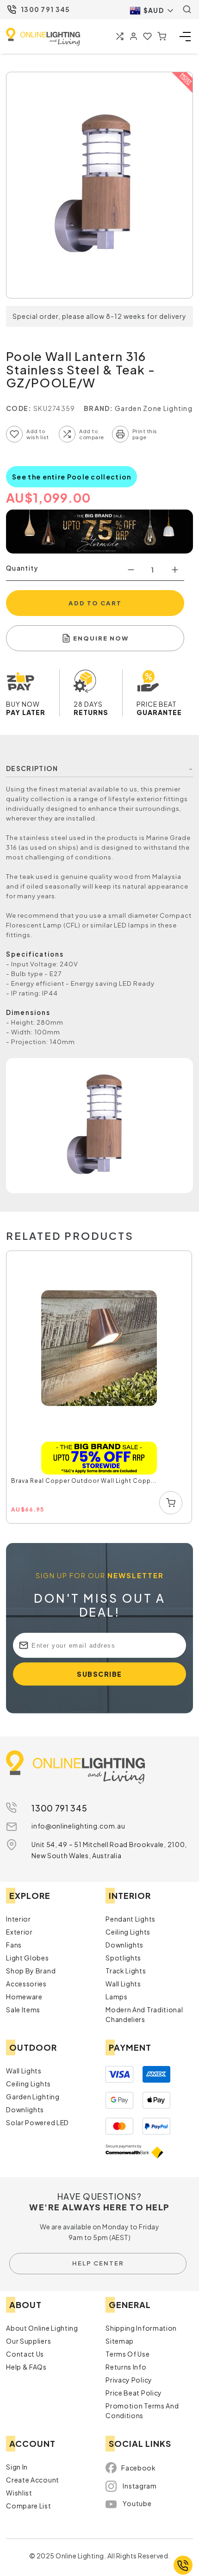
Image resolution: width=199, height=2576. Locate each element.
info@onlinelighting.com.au (78, 1826)
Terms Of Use (127, 2354)
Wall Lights (123, 1984)
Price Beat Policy (134, 2393)
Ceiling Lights (128, 1932)
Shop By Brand (31, 1971)
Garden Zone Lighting (154, 408)
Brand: (99, 408)
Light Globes (27, 1958)
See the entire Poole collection (72, 477)
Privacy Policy (129, 2380)
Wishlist (19, 2493)
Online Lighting (43, 37)
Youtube (137, 2503)
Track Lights (126, 1971)
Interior (19, 1919)
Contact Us (25, 2354)
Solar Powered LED (37, 2122)
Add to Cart (95, 603)
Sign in (17, 2467)
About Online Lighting (42, 2328)
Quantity (22, 568)
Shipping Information (141, 2328)
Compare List (28, 2506)
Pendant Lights (131, 1919)
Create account (33, 2480)
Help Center (98, 2263)
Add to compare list (67, 434)
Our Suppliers (28, 2341)
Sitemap (120, 2341)
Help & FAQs (26, 2367)
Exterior (19, 1932)
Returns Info (126, 2367)
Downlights (124, 1945)
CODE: (19, 408)
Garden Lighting (33, 2097)
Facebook (139, 2468)
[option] (99, 1388)
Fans (14, 1945)
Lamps (117, 1997)
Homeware (24, 1997)
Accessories (26, 1984)
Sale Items (23, 2010)
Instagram (140, 2486)
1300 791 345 (46, 9)
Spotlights (123, 1958)
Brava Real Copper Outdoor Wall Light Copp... (84, 1481)
